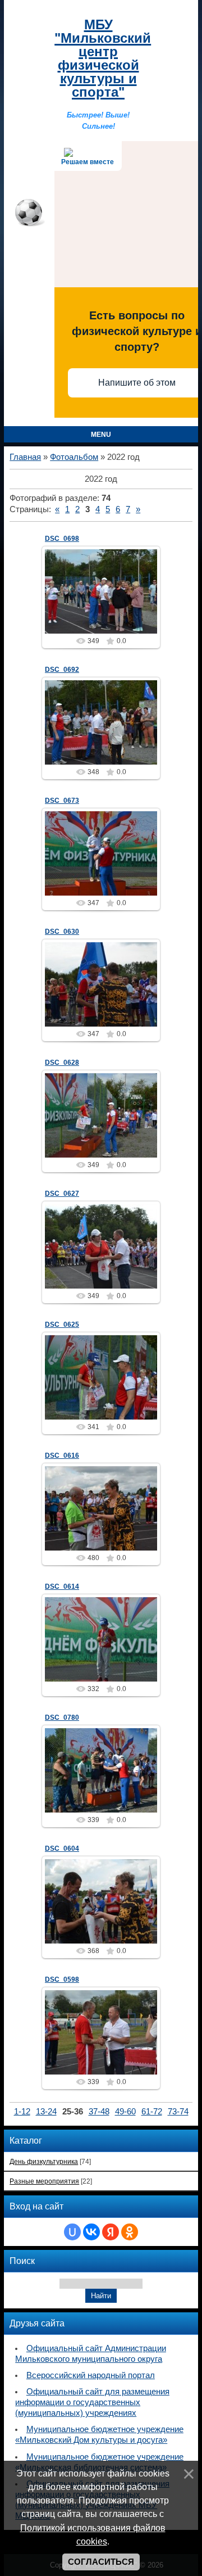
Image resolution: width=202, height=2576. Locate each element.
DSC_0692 (62, 670)
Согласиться (101, 2562)
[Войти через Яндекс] (111, 2232)
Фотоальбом (74, 457)
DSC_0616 (62, 1456)
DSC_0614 (62, 1587)
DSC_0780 (62, 1718)
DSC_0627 (62, 1194)
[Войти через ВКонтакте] (91, 2232)
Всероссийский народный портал (91, 2375)
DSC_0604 (62, 1849)
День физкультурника (44, 2161)
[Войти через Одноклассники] (130, 2232)
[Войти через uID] (72, 2232)
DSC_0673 (62, 801)
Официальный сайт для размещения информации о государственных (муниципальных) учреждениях (92, 2402)
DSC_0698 (62, 539)
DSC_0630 (62, 932)
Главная (25, 457)
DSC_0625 (62, 1325)
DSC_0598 (62, 1980)
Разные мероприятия (44, 2181)
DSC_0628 (62, 1063)
